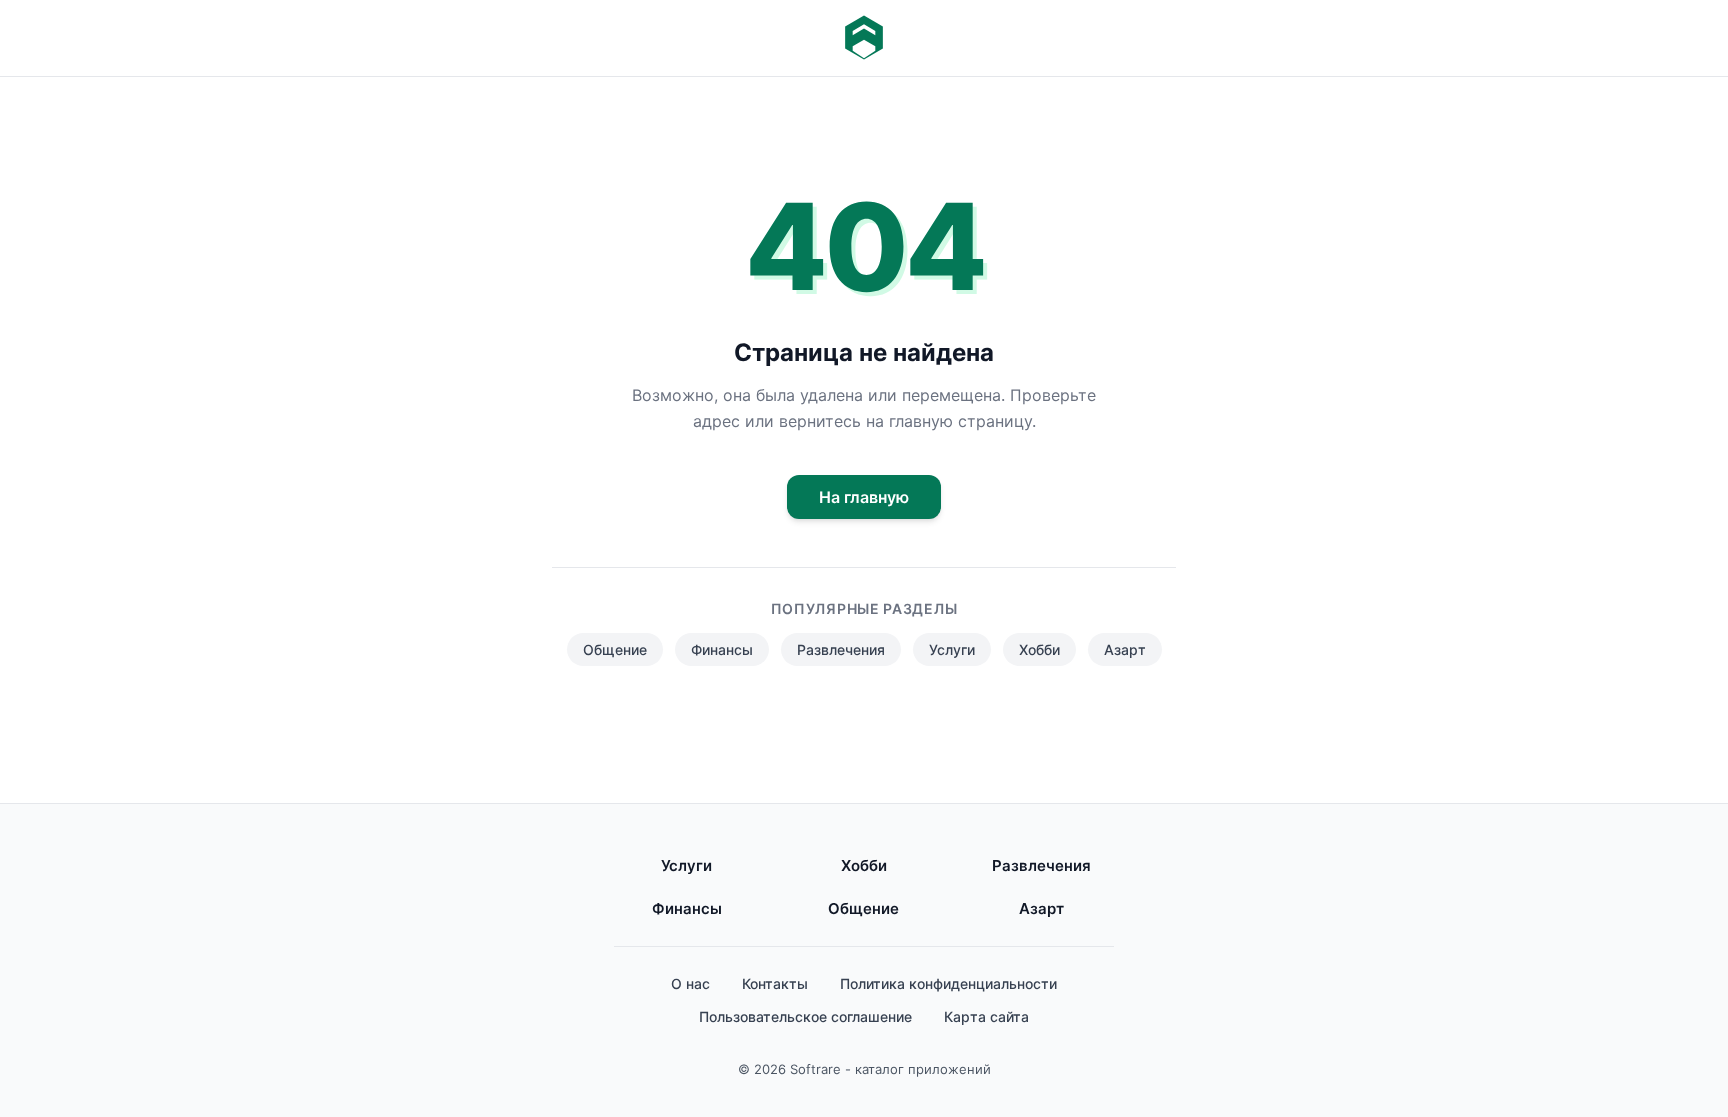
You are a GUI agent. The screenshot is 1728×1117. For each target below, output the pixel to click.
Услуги (952, 649)
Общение (615, 649)
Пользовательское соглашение (805, 1016)
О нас (690, 983)
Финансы (722, 649)
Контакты (775, 983)
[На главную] (864, 38)
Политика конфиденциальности (948, 983)
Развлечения (841, 649)
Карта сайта (986, 1016)
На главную (864, 497)
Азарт (1125, 649)
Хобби (1039, 649)
